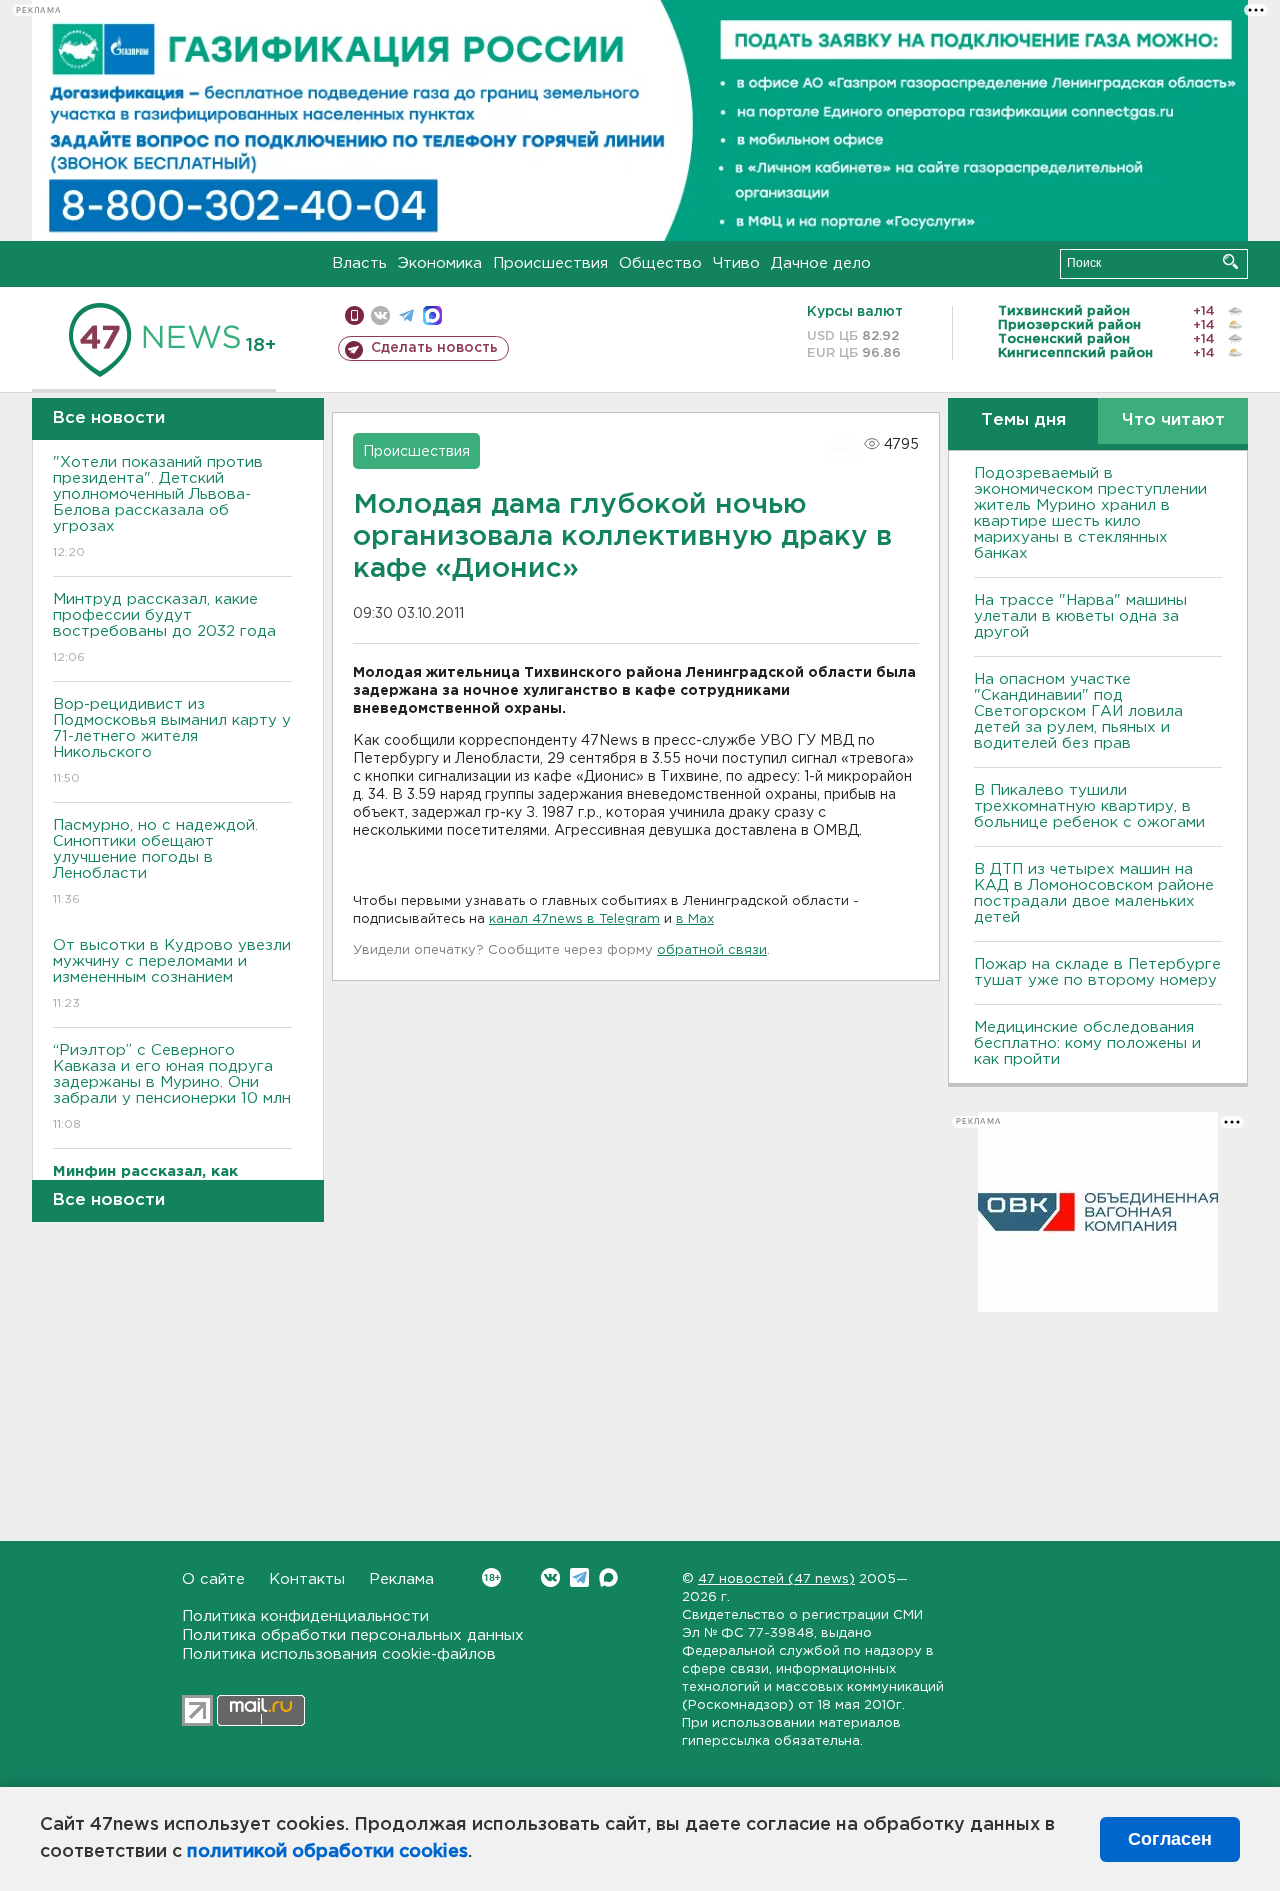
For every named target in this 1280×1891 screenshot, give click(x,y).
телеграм (406, 315)
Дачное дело (821, 263)
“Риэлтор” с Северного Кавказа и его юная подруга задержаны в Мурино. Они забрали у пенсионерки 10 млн (172, 1087)
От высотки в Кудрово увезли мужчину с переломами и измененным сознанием (172, 974)
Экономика (440, 263)
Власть (359, 263)
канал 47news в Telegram (574, 919)
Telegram (579, 1577)
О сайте (213, 1579)
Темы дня (1023, 420)
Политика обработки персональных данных (353, 1635)
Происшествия (550, 263)
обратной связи (712, 950)
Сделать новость (434, 348)
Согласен (1170, 1839)
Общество (660, 263)
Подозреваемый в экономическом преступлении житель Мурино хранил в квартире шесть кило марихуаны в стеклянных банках (1090, 513)
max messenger (432, 315)
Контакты (307, 1579)
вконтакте (380, 315)
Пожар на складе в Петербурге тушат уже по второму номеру (1097, 972)
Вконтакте (550, 1577)
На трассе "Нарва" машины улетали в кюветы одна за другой (1080, 616)
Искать (1230, 261)
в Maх (695, 919)
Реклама (401, 1579)
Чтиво (736, 263)
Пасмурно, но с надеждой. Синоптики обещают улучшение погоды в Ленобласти (155, 862)
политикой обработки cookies (327, 1852)
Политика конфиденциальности (305, 1616)
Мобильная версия (354, 315)
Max (608, 1577)
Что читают (1173, 420)
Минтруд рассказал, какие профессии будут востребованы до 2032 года (164, 628)
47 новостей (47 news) (776, 1579)
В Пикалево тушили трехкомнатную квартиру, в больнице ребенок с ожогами (1089, 806)
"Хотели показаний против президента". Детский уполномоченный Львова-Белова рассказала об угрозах (158, 507)
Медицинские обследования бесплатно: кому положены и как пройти (1087, 1043)
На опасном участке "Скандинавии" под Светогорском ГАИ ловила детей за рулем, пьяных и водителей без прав (1078, 711)
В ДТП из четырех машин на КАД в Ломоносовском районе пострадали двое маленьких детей (1094, 893)
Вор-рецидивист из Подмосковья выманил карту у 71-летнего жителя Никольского (172, 741)
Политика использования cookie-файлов (339, 1654)
